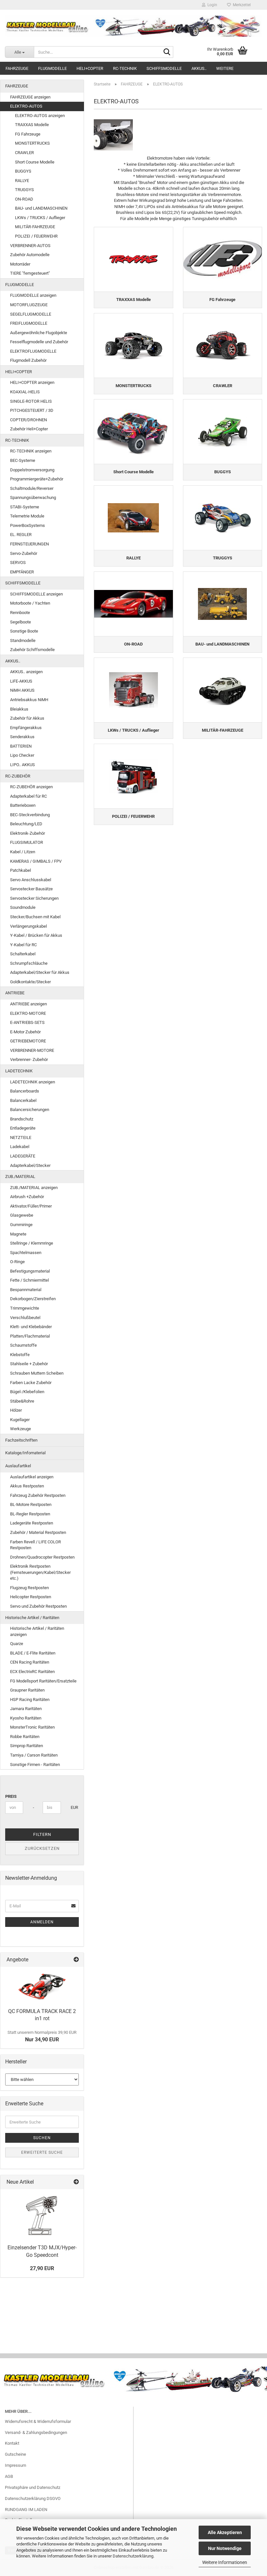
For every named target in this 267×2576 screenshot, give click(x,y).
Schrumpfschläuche (29, 963)
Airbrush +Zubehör (27, 1197)
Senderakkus (22, 737)
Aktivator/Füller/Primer (31, 1206)
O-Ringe (17, 1262)
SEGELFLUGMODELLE (31, 314)
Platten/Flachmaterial (30, 1336)
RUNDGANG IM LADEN (26, 2510)
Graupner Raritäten (27, 1690)
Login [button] (211, 5)
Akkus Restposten (27, 1486)
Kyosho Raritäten (26, 1718)
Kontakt (12, 2443)
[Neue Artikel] (76, 2182)
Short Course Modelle (35, 162)
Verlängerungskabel (28, 926)
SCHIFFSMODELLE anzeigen (36, 594)
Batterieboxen (23, 805)
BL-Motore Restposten (31, 1504)
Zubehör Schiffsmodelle (32, 650)
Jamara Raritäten (26, 1709)
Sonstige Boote (24, 631)
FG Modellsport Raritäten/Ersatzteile (43, 1681)
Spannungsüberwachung (33, 497)
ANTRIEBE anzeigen (28, 1004)
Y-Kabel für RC (23, 945)
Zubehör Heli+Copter (29, 429)
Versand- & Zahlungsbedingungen (36, 2432)
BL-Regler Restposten (30, 1514)
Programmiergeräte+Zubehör (37, 479)
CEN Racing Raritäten (30, 1662)
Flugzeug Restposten (29, 1588)
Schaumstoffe (23, 1345)
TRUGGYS (24, 190)
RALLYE (22, 181)
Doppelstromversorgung (32, 470)
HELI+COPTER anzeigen (32, 382)
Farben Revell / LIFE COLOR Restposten (35, 1545)
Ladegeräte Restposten (32, 1523)
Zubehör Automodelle (30, 255)
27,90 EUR (42, 2268)
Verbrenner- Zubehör (29, 1059)
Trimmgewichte (25, 1308)
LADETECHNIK (19, 1071)
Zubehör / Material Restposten (38, 1532)
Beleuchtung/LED (26, 824)
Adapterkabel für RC (28, 796)
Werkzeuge (21, 1429)
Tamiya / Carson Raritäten (34, 1755)
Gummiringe (21, 1225)
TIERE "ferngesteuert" (30, 273)
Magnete (18, 1234)
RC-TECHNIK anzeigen (31, 451)
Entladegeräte (23, 1128)
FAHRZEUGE (17, 68)
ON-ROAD (24, 199)
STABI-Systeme (25, 507)
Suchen (42, 2138)
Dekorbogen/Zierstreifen (33, 1299)
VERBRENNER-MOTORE (32, 1050)
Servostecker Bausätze (31, 889)
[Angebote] (76, 1960)
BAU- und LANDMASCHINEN (41, 208)
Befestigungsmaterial (30, 1271)
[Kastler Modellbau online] (133, 26)
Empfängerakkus (26, 728)
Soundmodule (23, 907)
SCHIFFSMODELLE (164, 68)
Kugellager (20, 1420)
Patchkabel (21, 870)
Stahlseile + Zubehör (29, 1364)
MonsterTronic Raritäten (32, 1727)
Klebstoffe (20, 1355)
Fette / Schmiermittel (29, 1280)
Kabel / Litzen (23, 852)
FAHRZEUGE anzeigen (30, 97)
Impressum (15, 2465)
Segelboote (21, 622)
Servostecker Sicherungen (34, 898)
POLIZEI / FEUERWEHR (36, 236)
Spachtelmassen (26, 1253)
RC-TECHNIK (125, 68)
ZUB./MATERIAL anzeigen (34, 1188)
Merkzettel (241, 5)
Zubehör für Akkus (27, 718)
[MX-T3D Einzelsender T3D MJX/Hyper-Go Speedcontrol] (42, 2215)
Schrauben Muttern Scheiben (37, 1373)
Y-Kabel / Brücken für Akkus (36, 935)
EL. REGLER (21, 535)
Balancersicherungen (30, 1110)
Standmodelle (23, 641)
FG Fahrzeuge (28, 134)
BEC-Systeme (23, 460)
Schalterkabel (23, 954)
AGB (9, 2476)
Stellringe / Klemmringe (32, 1243)
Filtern (42, 1834)
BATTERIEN (21, 746)
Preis (11, 1796)
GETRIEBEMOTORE (28, 1041)
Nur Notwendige (225, 2548)
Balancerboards (25, 1091)
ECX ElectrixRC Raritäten (32, 1672)
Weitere (225, 68)
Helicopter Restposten (31, 1597)
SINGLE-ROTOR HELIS (31, 401)
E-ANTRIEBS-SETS (27, 1022)
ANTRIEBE (15, 993)
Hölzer (16, 1410)
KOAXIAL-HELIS (25, 392)
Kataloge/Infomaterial (25, 1453)
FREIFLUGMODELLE (29, 323)
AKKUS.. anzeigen (26, 672)
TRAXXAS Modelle (32, 125)
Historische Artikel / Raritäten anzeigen (37, 1631)
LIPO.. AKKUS (22, 765)
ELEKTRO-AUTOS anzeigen (40, 116)
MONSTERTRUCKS (32, 143)
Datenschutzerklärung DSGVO (33, 2498)
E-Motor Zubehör (25, 1032)
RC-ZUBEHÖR (18, 776)
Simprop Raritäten (27, 1746)
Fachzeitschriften (21, 1440)
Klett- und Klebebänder (31, 1327)
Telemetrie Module (27, 516)
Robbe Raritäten (25, 1737)
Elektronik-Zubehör (28, 833)
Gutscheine (15, 2454)
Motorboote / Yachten (30, 603)
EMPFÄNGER (22, 572)
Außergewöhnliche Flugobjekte (39, 333)
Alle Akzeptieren (225, 2532)
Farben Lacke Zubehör (31, 1383)
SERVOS (18, 562)
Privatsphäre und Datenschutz (33, 2487)
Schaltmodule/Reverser (32, 488)
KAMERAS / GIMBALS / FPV (36, 861)
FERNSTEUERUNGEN (29, 544)
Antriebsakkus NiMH (29, 700)
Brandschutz (22, 1119)
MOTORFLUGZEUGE (29, 305)
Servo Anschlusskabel (31, 880)
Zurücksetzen (42, 1848)
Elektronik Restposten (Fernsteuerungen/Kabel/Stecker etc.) (40, 1572)
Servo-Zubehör (24, 553)
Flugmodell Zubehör (28, 360)
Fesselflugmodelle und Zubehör (39, 342)
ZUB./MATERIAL (20, 1177)
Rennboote (20, 613)
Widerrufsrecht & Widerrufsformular (38, 2421)
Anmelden (42, 1922)
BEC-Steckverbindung (30, 815)
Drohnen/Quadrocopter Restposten (42, 1557)
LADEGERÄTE (23, 1156)
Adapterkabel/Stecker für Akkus (40, 972)
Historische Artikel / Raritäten (32, 1618)
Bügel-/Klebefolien (27, 1392)
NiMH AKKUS (22, 690)
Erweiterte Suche (42, 2152)
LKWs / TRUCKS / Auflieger (40, 218)
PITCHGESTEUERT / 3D (32, 410)
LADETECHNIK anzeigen (33, 1082)
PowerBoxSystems (28, 525)
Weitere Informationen (225, 2562)
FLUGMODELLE (52, 68)
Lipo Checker (22, 755)
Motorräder (20, 264)
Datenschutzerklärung (133, 2556)
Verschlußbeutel (25, 1318)
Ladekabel (20, 1147)
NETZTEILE (21, 1138)
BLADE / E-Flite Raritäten (33, 1653)
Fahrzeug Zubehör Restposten (38, 1495)
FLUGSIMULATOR (27, 842)
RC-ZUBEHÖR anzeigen (31, 787)
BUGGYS (23, 171)
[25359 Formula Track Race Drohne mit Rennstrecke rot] (42, 1986)
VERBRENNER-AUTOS (30, 246)
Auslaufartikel (18, 1466)
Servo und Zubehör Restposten (38, 1606)
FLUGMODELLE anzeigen (33, 295)
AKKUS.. (199, 68)
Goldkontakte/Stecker (30, 982)
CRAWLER (24, 153)
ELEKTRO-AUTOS (26, 106)
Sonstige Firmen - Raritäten (35, 1765)
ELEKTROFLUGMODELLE (33, 351)
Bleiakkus (19, 709)
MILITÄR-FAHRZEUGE (35, 227)
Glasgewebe (22, 1215)
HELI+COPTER (90, 68)
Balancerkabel (23, 1100)
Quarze (17, 1644)
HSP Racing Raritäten (30, 1700)
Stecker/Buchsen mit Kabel (35, 917)
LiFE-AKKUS (21, 681)
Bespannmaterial (26, 1290)
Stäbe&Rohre (22, 1401)
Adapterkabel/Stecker (30, 1165)
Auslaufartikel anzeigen (32, 1477)
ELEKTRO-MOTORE (28, 1013)
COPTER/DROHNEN (28, 420)
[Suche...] (167, 52)
